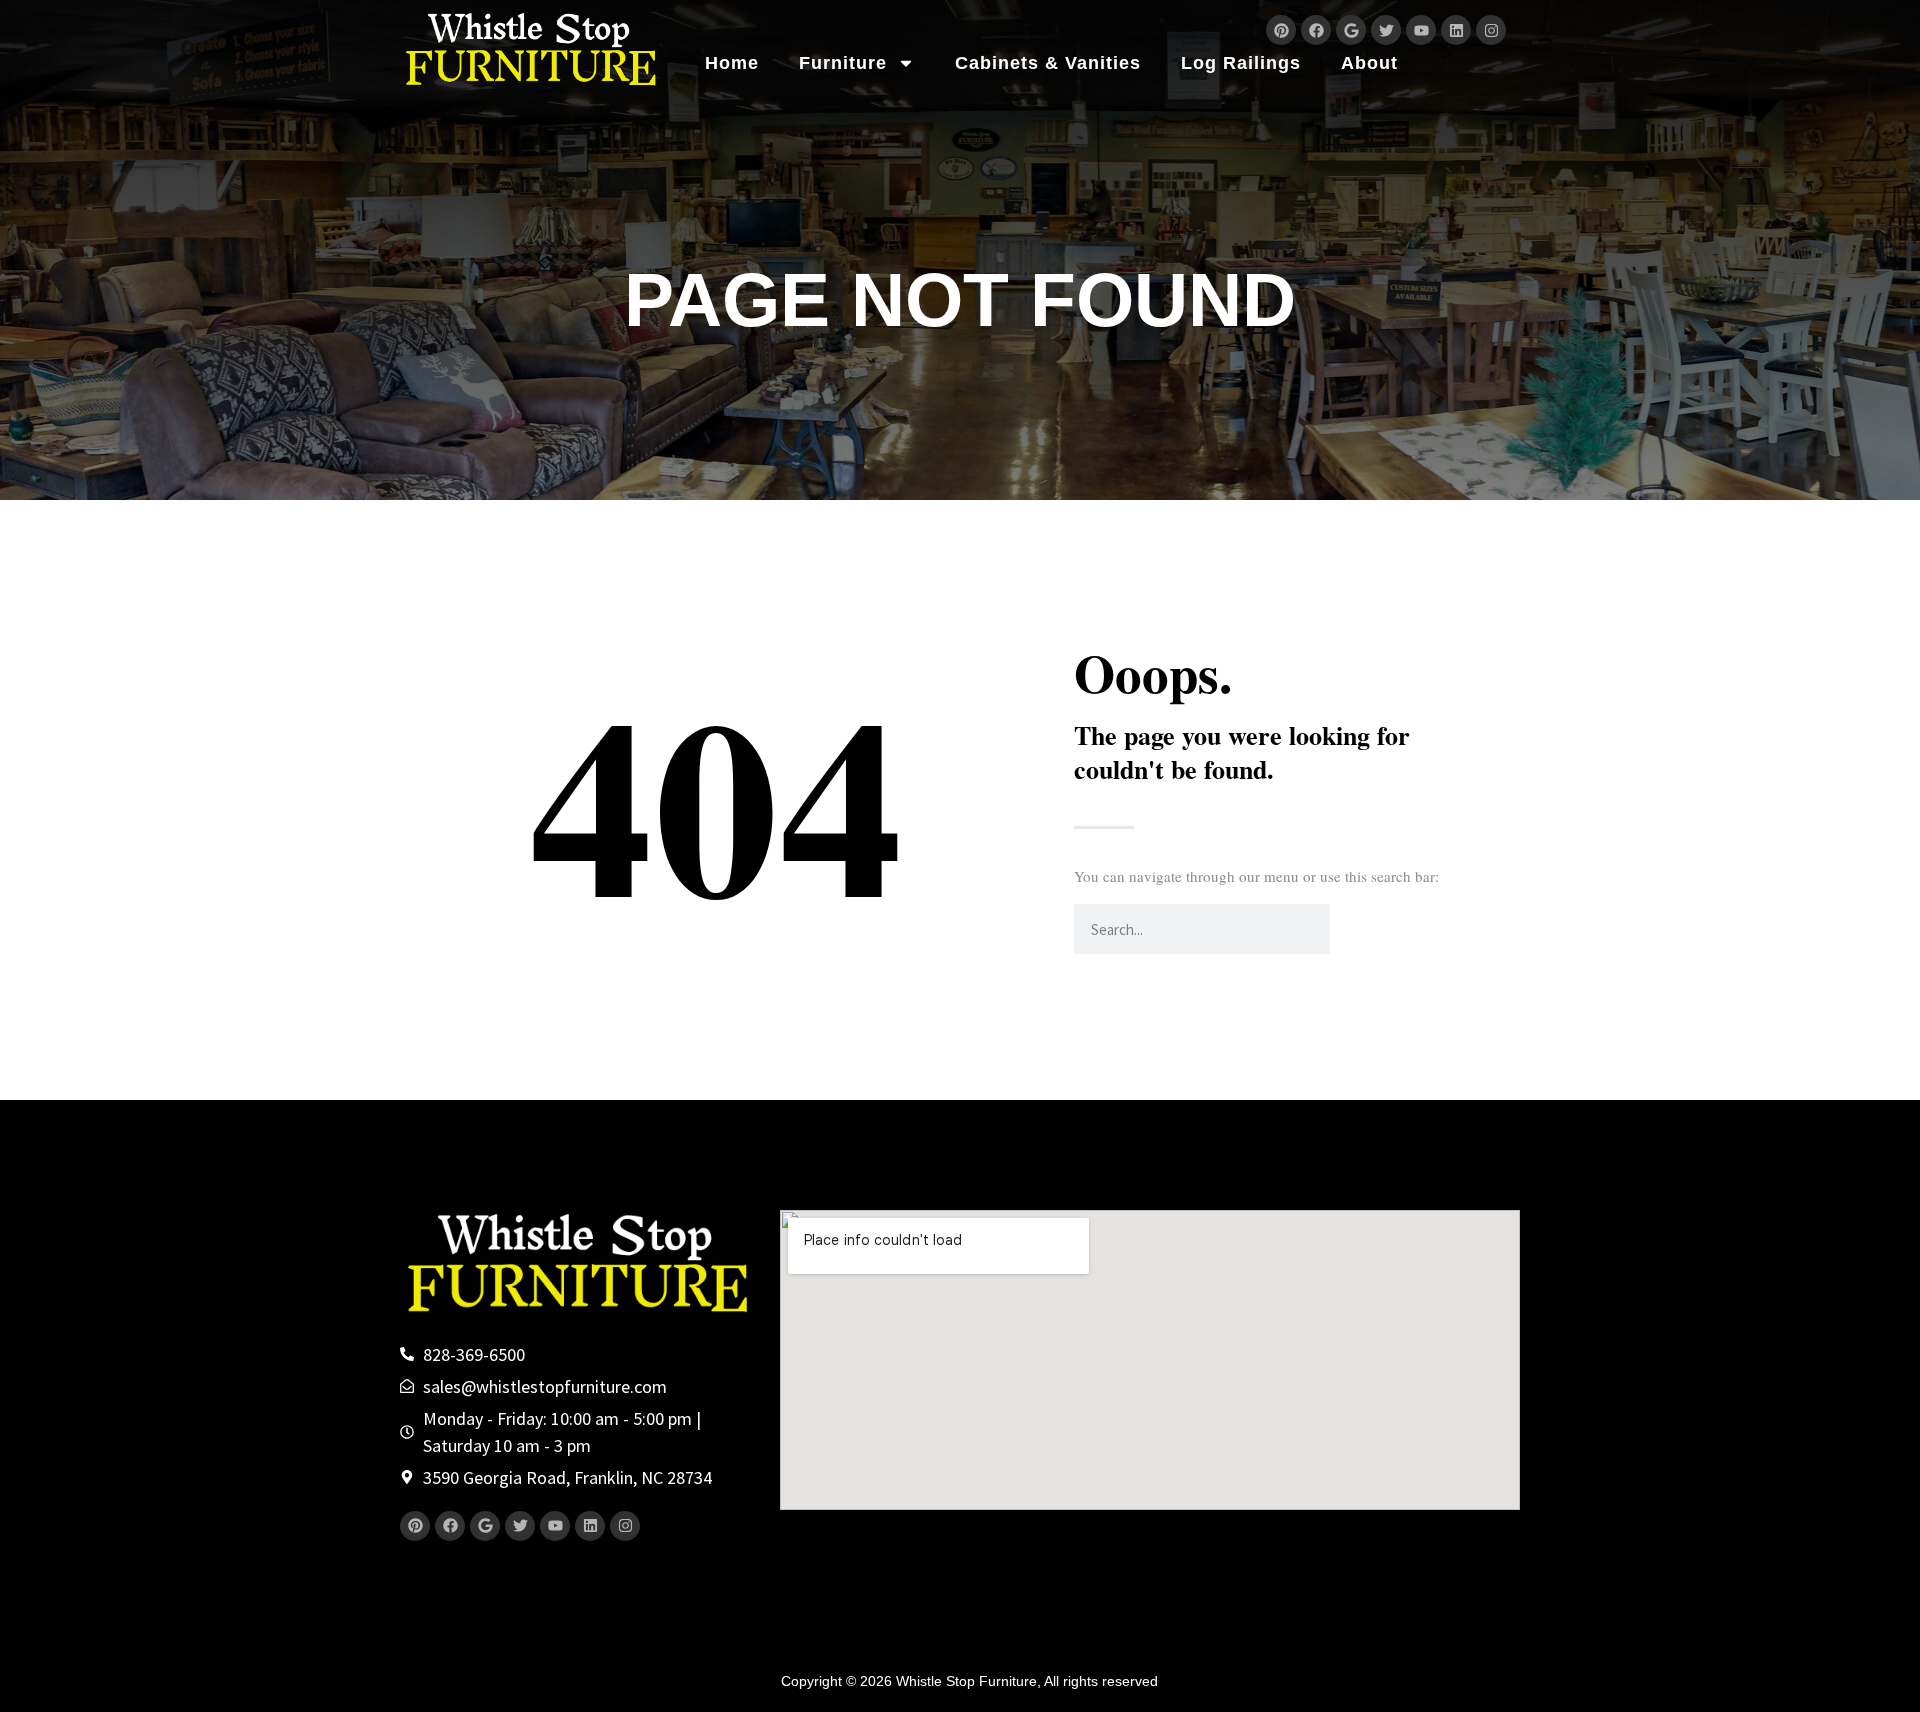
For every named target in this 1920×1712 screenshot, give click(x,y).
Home (732, 63)
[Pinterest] (1281, 30)
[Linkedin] (1456, 30)
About (1369, 63)
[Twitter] (1386, 30)
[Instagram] (1491, 30)
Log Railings (1241, 63)
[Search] (1355, 929)
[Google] (1351, 30)
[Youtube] (1421, 30)
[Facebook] (1316, 30)
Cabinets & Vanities (1048, 63)
